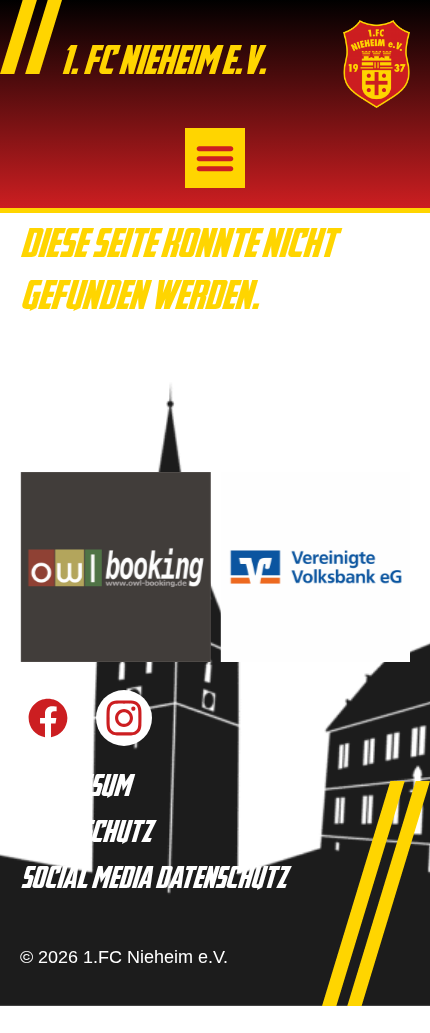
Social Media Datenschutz (153, 880)
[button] (215, 158)
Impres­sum (75, 788)
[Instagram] (124, 718)
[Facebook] (48, 718)
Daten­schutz (85, 834)
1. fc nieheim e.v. (163, 64)
